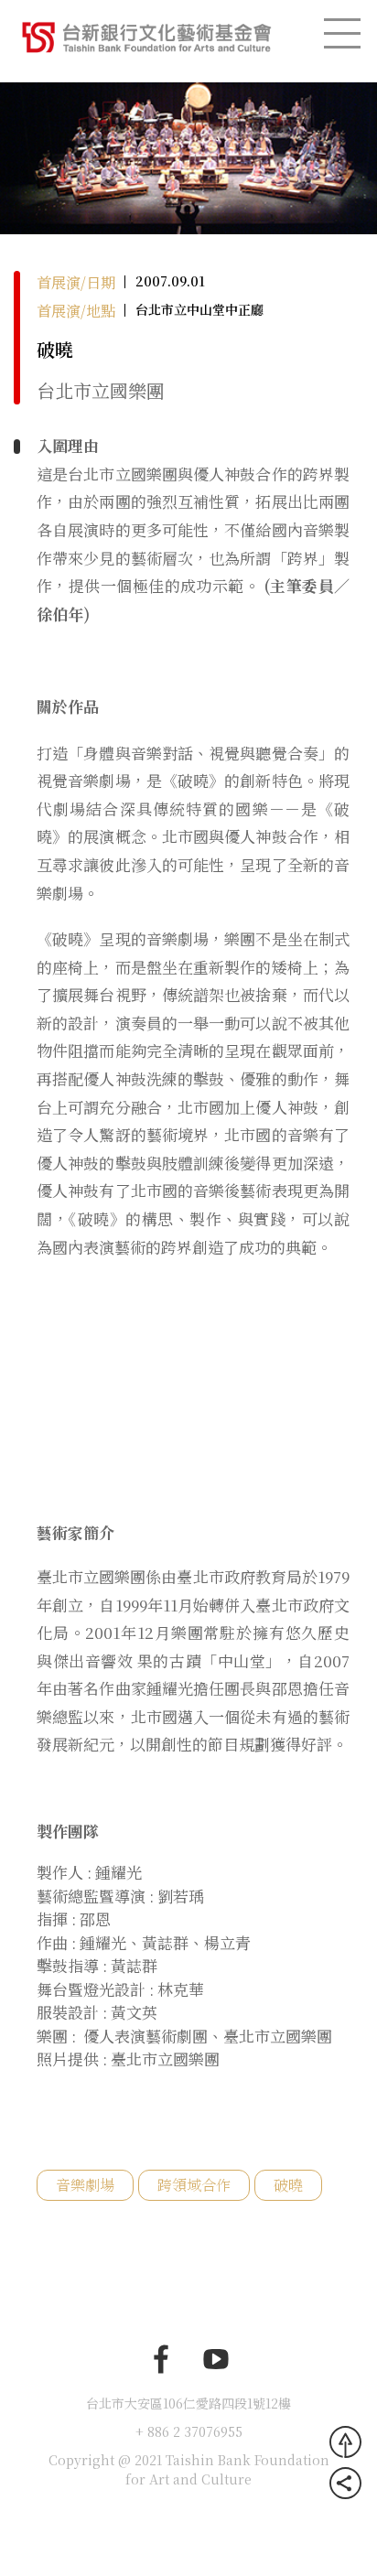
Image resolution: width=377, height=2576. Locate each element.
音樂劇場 (85, 2185)
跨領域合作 (194, 2185)
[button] (27, 156)
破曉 (288, 2185)
